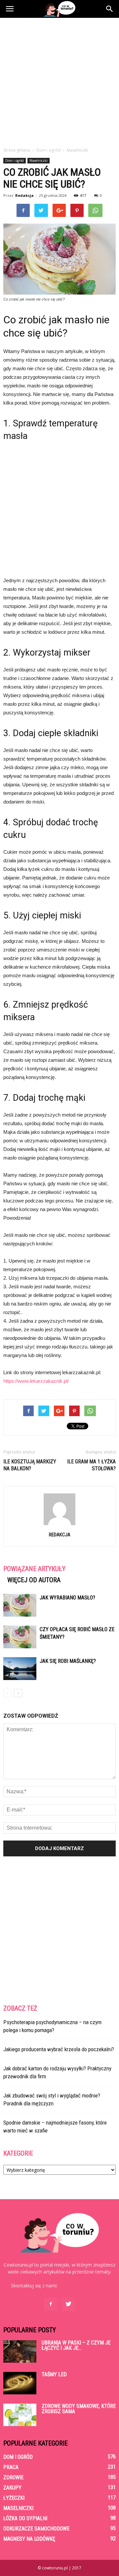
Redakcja (24, 195)
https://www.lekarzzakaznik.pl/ (36, 1381)
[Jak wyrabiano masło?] (20, 1605)
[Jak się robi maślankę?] (20, 1669)
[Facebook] (51, 2304)
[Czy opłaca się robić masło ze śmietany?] (20, 1637)
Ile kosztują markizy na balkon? (30, 1465)
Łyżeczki (14, 2498)
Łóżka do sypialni (25, 2518)
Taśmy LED (54, 2374)
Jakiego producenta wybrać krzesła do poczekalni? (59, 2049)
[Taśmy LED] (20, 2383)
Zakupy (12, 2488)
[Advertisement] (59, 81)
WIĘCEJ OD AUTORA (34, 1580)
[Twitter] (68, 2304)
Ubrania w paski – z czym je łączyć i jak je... (76, 2345)
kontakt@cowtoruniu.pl (83, 2286)
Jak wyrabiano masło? (67, 1598)
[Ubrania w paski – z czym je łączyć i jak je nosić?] (20, 2352)
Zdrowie (13, 2477)
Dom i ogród (15, 161)
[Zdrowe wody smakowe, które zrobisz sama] (20, 2415)
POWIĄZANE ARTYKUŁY (34, 1569)
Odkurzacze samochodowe (36, 2529)
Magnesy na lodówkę (29, 2539)
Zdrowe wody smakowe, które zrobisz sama (79, 2409)
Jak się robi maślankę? (68, 1661)
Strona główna (17, 150)
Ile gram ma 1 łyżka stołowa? (91, 1465)
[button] (110, 9)
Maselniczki (39, 161)
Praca (11, 2467)
